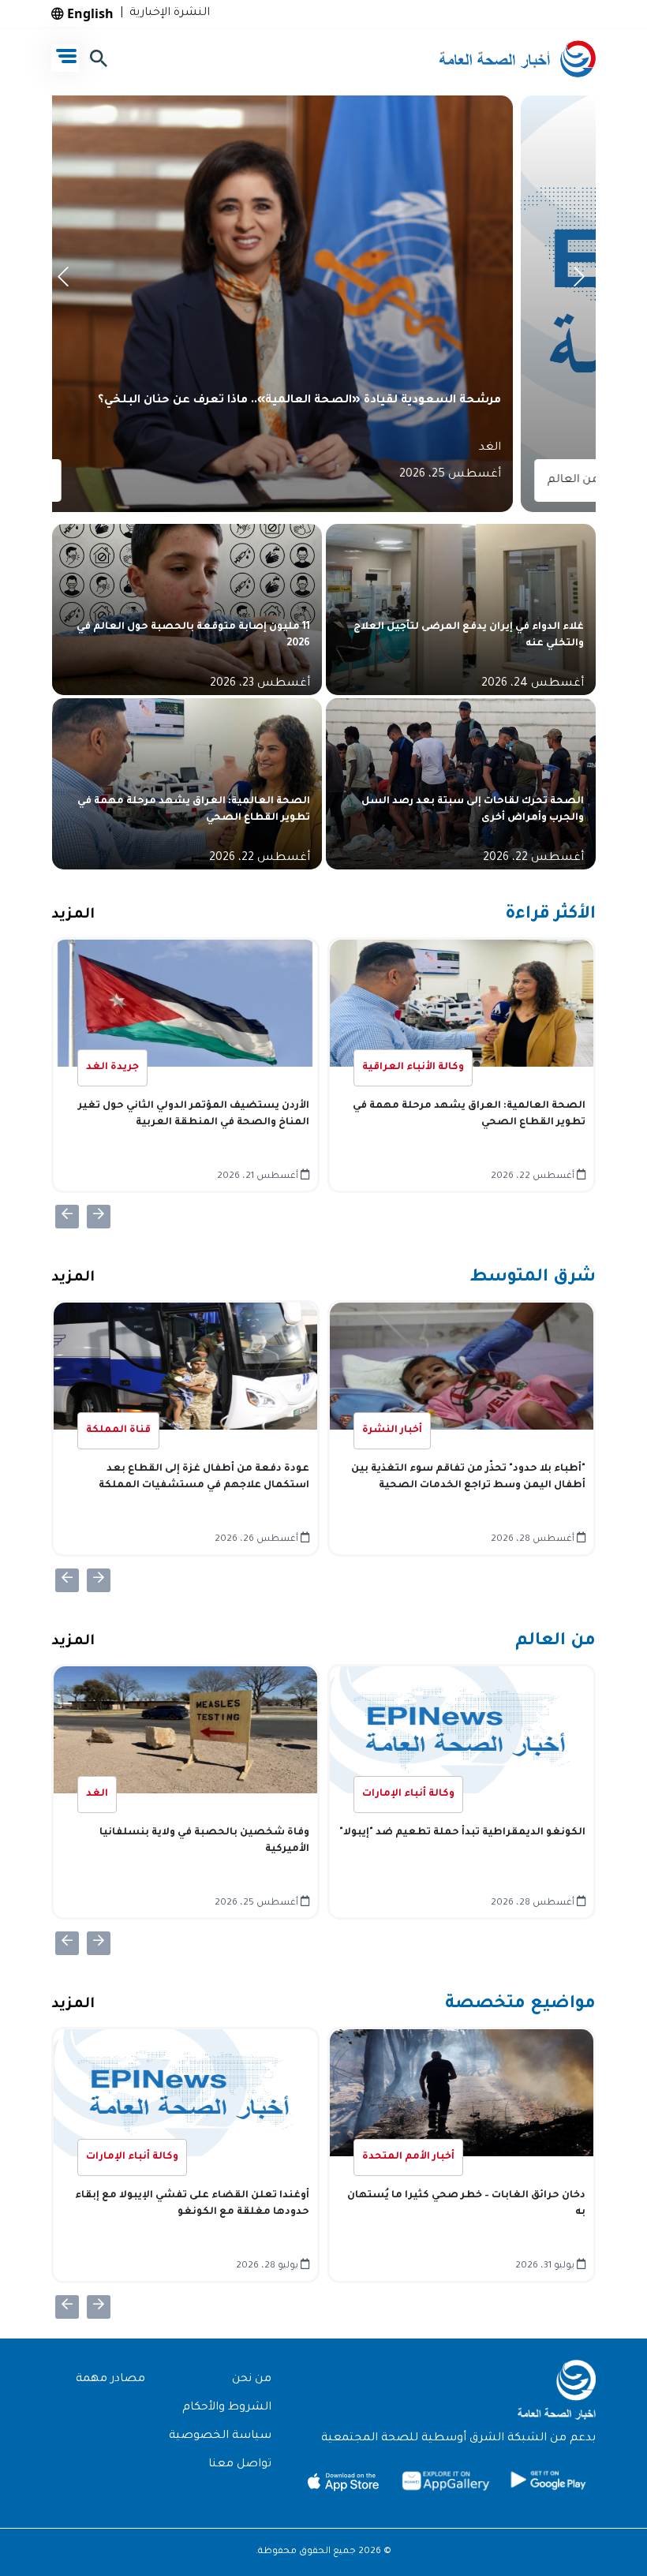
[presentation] (66, 281)
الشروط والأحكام (227, 2408)
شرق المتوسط (533, 1278)
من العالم (555, 1642)
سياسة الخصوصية (220, 2436)
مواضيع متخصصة (520, 2005)
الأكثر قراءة (550, 915)
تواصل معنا (240, 2465)
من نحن (252, 2380)
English (89, 13)
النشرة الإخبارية (166, 13)
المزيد (73, 915)
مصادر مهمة (110, 2380)
